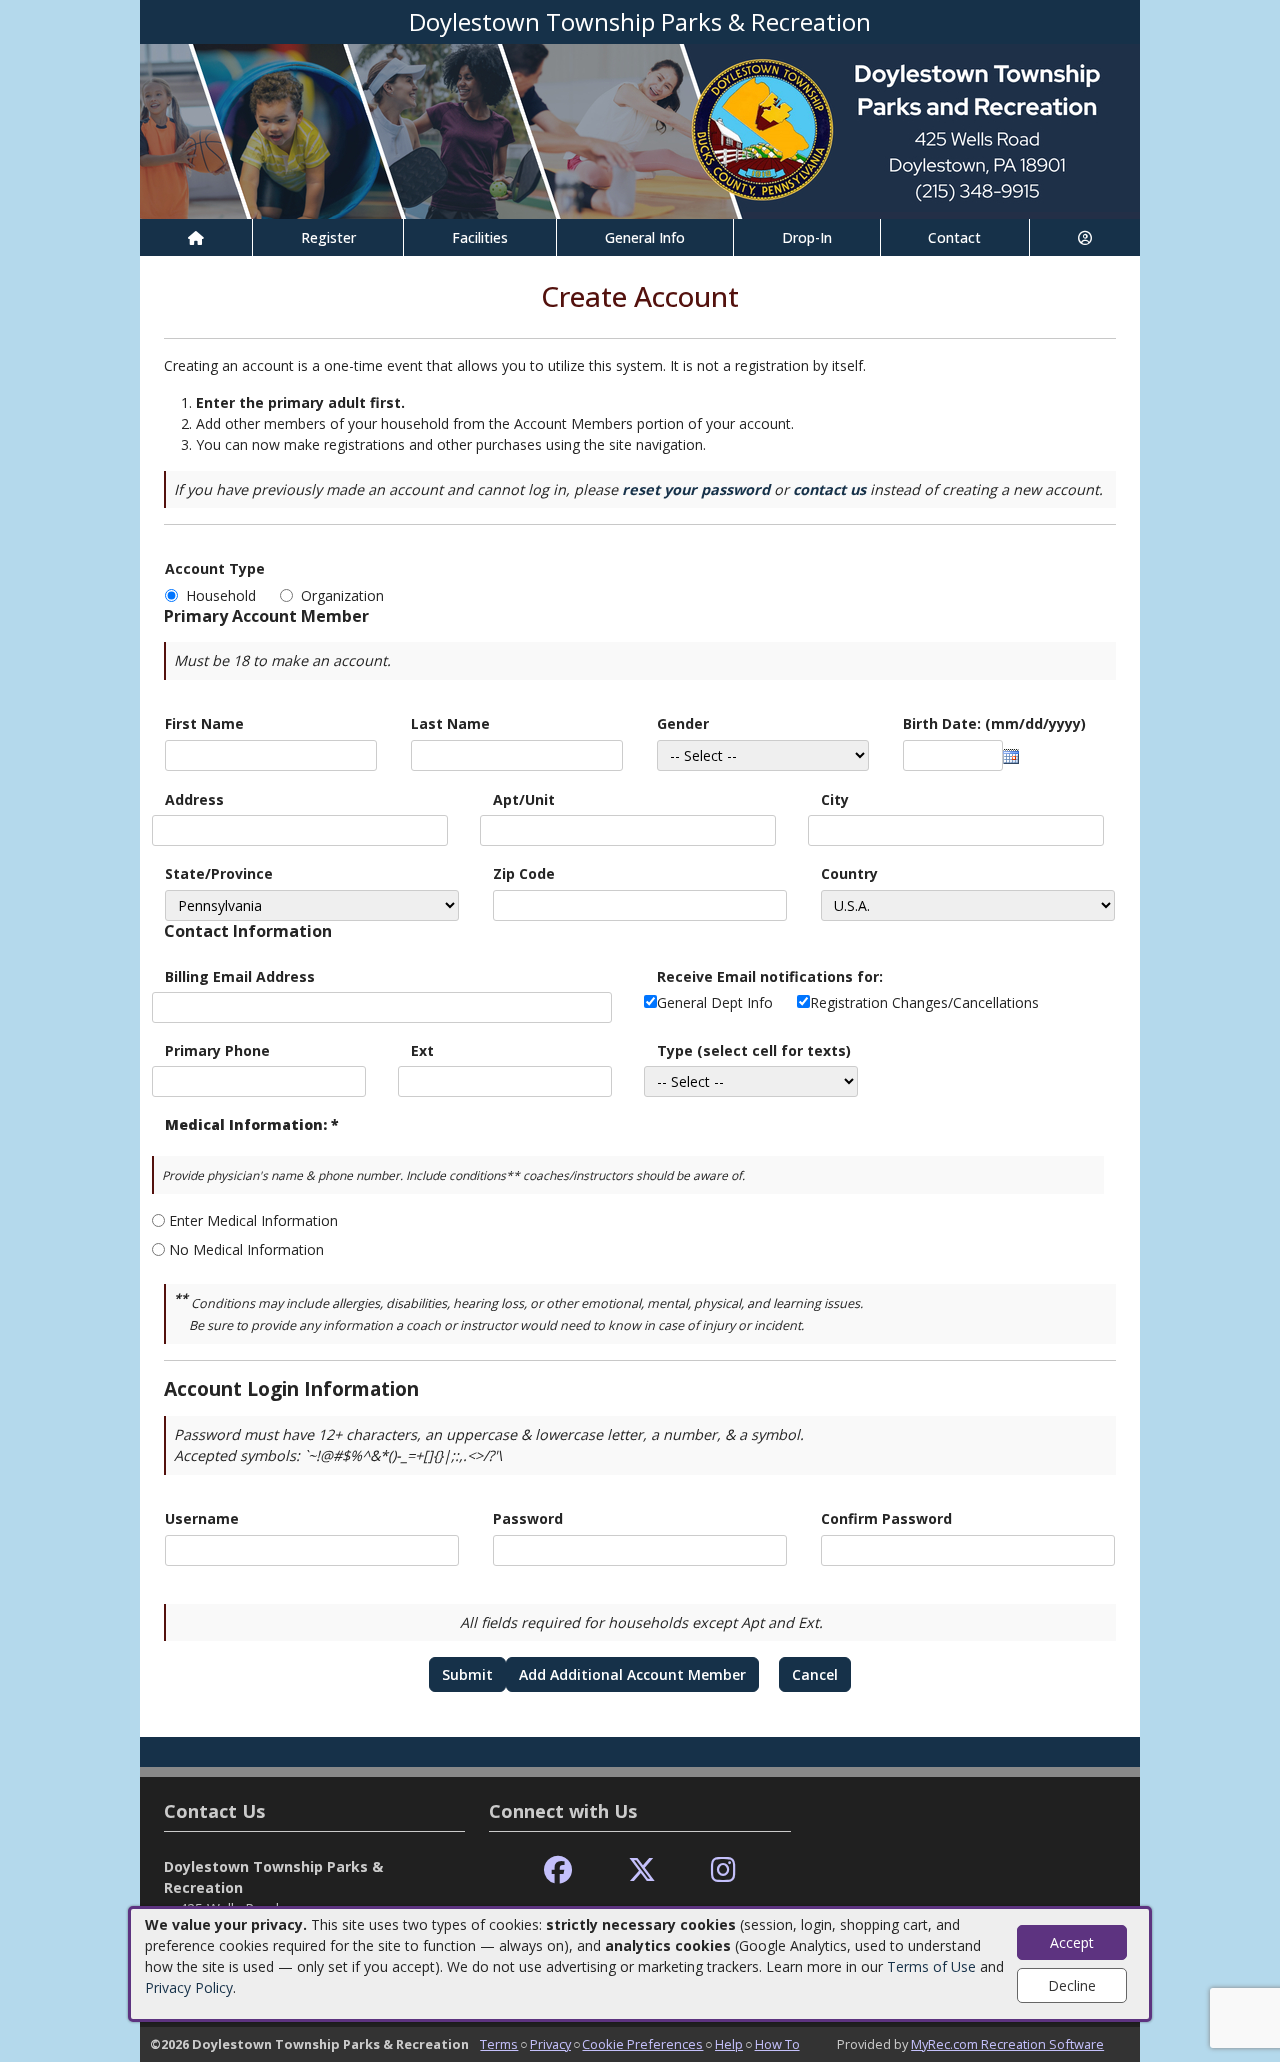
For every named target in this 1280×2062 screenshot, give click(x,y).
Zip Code (524, 873)
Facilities (480, 237)
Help (729, 2044)
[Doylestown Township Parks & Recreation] (640, 129)
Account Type (215, 568)
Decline (1072, 1985)
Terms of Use (931, 1966)
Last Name (450, 723)
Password (528, 1518)
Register (328, 237)
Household (225, 595)
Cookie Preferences (642, 2044)
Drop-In (807, 237)
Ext (422, 1050)
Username (202, 1518)
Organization (342, 595)
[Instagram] (723, 1870)
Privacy (550, 2044)
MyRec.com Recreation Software (1007, 2044)
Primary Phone (217, 1050)
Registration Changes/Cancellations (924, 1002)
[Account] (1085, 237)
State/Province (219, 873)
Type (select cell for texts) (754, 1050)
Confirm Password (886, 1518)
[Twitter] (642, 1870)
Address (194, 799)
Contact (954, 237)
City (835, 799)
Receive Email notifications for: (770, 976)
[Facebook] (558, 1870)
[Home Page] (196, 237)
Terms (499, 2044)
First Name (204, 723)
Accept (1072, 1942)
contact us (829, 489)
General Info (645, 237)
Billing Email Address (240, 976)
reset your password (696, 489)
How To (777, 2044)
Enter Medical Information (253, 1220)
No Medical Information (246, 1249)
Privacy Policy (189, 1987)
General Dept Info (715, 1002)
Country (849, 873)
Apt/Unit (524, 799)
